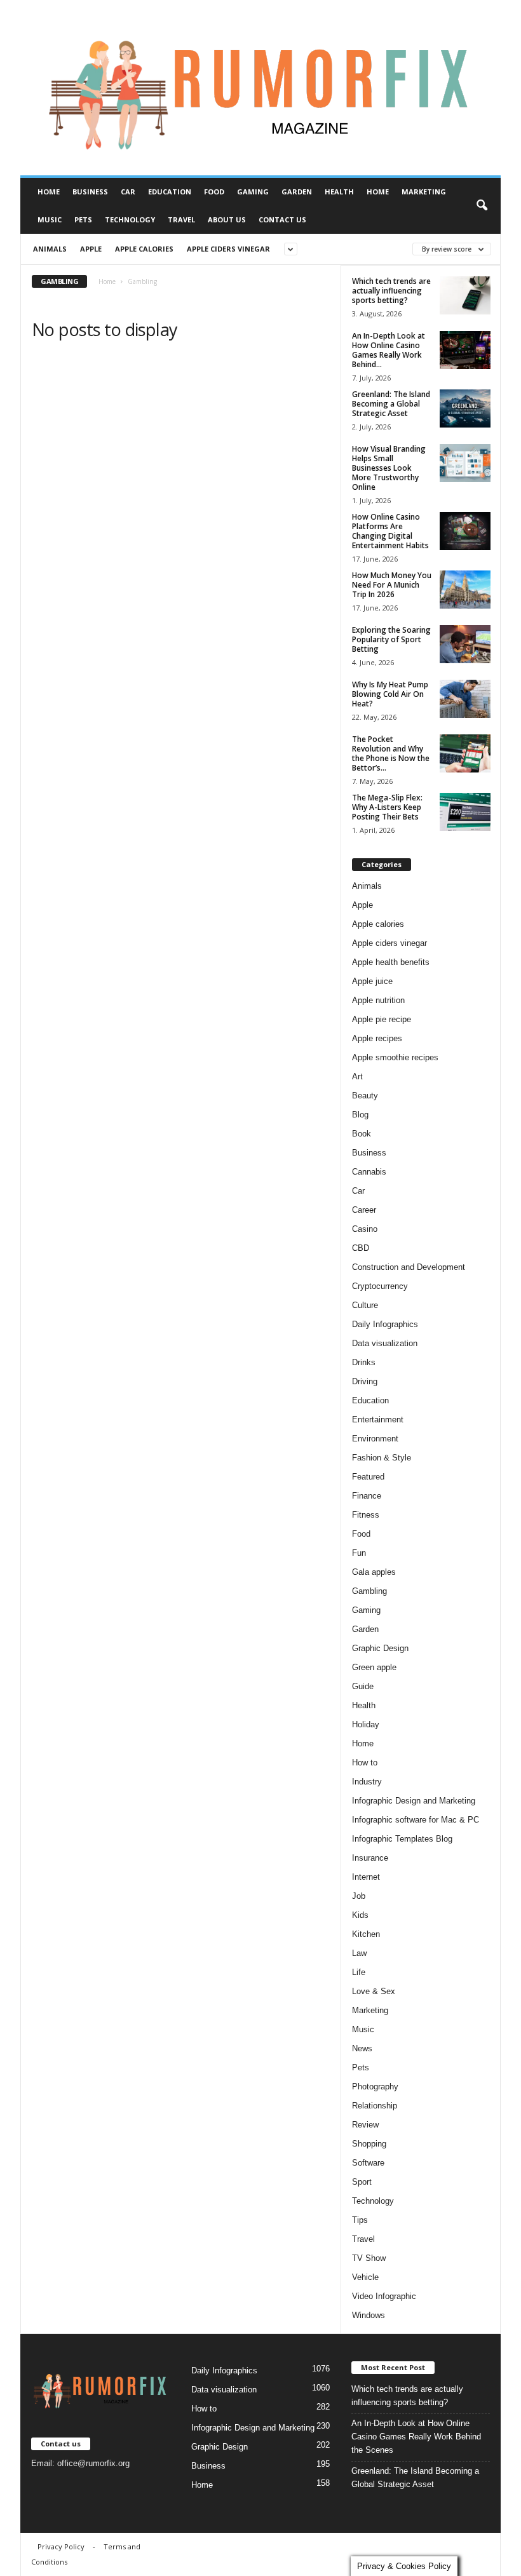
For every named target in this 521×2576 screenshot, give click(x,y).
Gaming (253, 192)
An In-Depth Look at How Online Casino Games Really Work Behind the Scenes (416, 2437)
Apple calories (144, 249)
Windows (369, 2315)
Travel (181, 219)
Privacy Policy (61, 2546)
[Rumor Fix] (260, 88)
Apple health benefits (391, 962)
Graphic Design (380, 1648)
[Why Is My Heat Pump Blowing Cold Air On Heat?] (465, 699)
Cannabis (369, 1172)
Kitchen (366, 1934)
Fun (359, 1553)
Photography (375, 2087)
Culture (365, 1305)
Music (50, 219)
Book (362, 1134)
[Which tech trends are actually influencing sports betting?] (465, 295)
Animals (50, 249)
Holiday (366, 1724)
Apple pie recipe (382, 1019)
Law (359, 1953)
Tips (360, 2220)
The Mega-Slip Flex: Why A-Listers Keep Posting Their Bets (387, 807)
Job (359, 1896)
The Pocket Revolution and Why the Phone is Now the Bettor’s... (391, 753)
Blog (360, 1115)
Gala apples (374, 1572)
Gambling (369, 1591)
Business (90, 192)
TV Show (369, 2258)
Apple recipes (377, 1038)
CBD (361, 1248)
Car (128, 192)
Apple (91, 249)
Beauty (365, 1096)
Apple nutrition (378, 1000)
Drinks (364, 1362)
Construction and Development (409, 1267)
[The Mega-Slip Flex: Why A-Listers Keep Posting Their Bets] (465, 812)
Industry (367, 1782)
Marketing (424, 192)
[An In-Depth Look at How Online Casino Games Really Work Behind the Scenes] (465, 350)
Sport (362, 2182)
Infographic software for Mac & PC (416, 1820)
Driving (365, 1381)
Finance (367, 1496)
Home (49, 192)
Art (357, 1076)
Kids (360, 1915)
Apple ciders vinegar (228, 249)
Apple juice (372, 981)
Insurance (370, 1858)
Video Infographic (384, 2296)
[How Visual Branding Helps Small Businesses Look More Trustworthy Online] (465, 463)
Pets (83, 219)
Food (214, 192)
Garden (297, 192)
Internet (366, 1877)
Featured (368, 1477)
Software (368, 2163)
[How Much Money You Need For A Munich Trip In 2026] (465, 590)
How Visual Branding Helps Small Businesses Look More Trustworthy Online (389, 468)
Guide (363, 1686)
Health (339, 192)
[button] (482, 206)
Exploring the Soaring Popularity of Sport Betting (391, 639)
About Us (227, 219)
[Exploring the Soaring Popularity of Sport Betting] (465, 644)
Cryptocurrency (380, 1286)
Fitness (366, 1515)
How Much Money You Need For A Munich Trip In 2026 (392, 585)
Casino (365, 1229)
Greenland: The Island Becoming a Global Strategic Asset (391, 404)
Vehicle (365, 2277)
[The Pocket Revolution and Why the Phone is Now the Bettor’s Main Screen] (465, 753)
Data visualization (385, 1343)
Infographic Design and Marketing (414, 1801)
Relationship (375, 2106)
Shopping (369, 2144)
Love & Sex (374, 1991)
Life (359, 1972)
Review (365, 2125)
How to (365, 1763)
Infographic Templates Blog (402, 1839)
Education (170, 192)
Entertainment (378, 1419)
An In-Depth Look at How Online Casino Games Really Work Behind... (389, 350)
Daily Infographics (385, 1324)
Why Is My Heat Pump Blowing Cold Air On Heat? (390, 694)
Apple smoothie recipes (395, 1057)
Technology (130, 219)
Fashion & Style (382, 1458)
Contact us (282, 219)
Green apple (374, 1667)
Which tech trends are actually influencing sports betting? (391, 291)
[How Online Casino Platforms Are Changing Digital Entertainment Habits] (465, 531)
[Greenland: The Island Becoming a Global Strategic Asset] (465, 408)
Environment (375, 1439)
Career (364, 1210)
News (362, 2048)
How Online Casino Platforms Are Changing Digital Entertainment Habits (390, 531)
